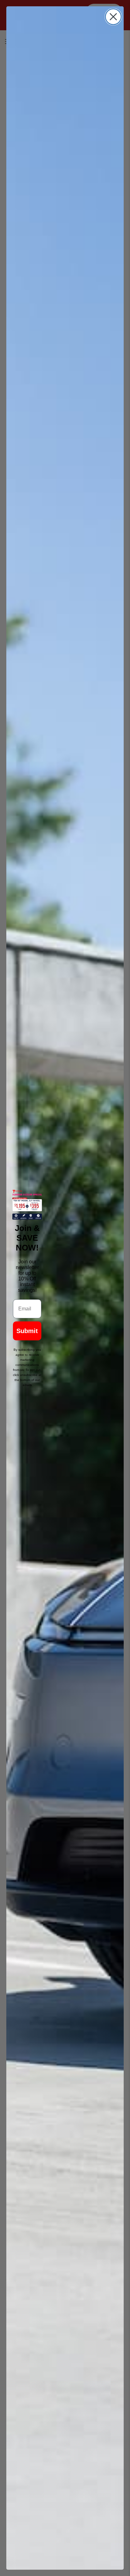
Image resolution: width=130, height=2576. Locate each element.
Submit (27, 1331)
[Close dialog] (113, 17)
